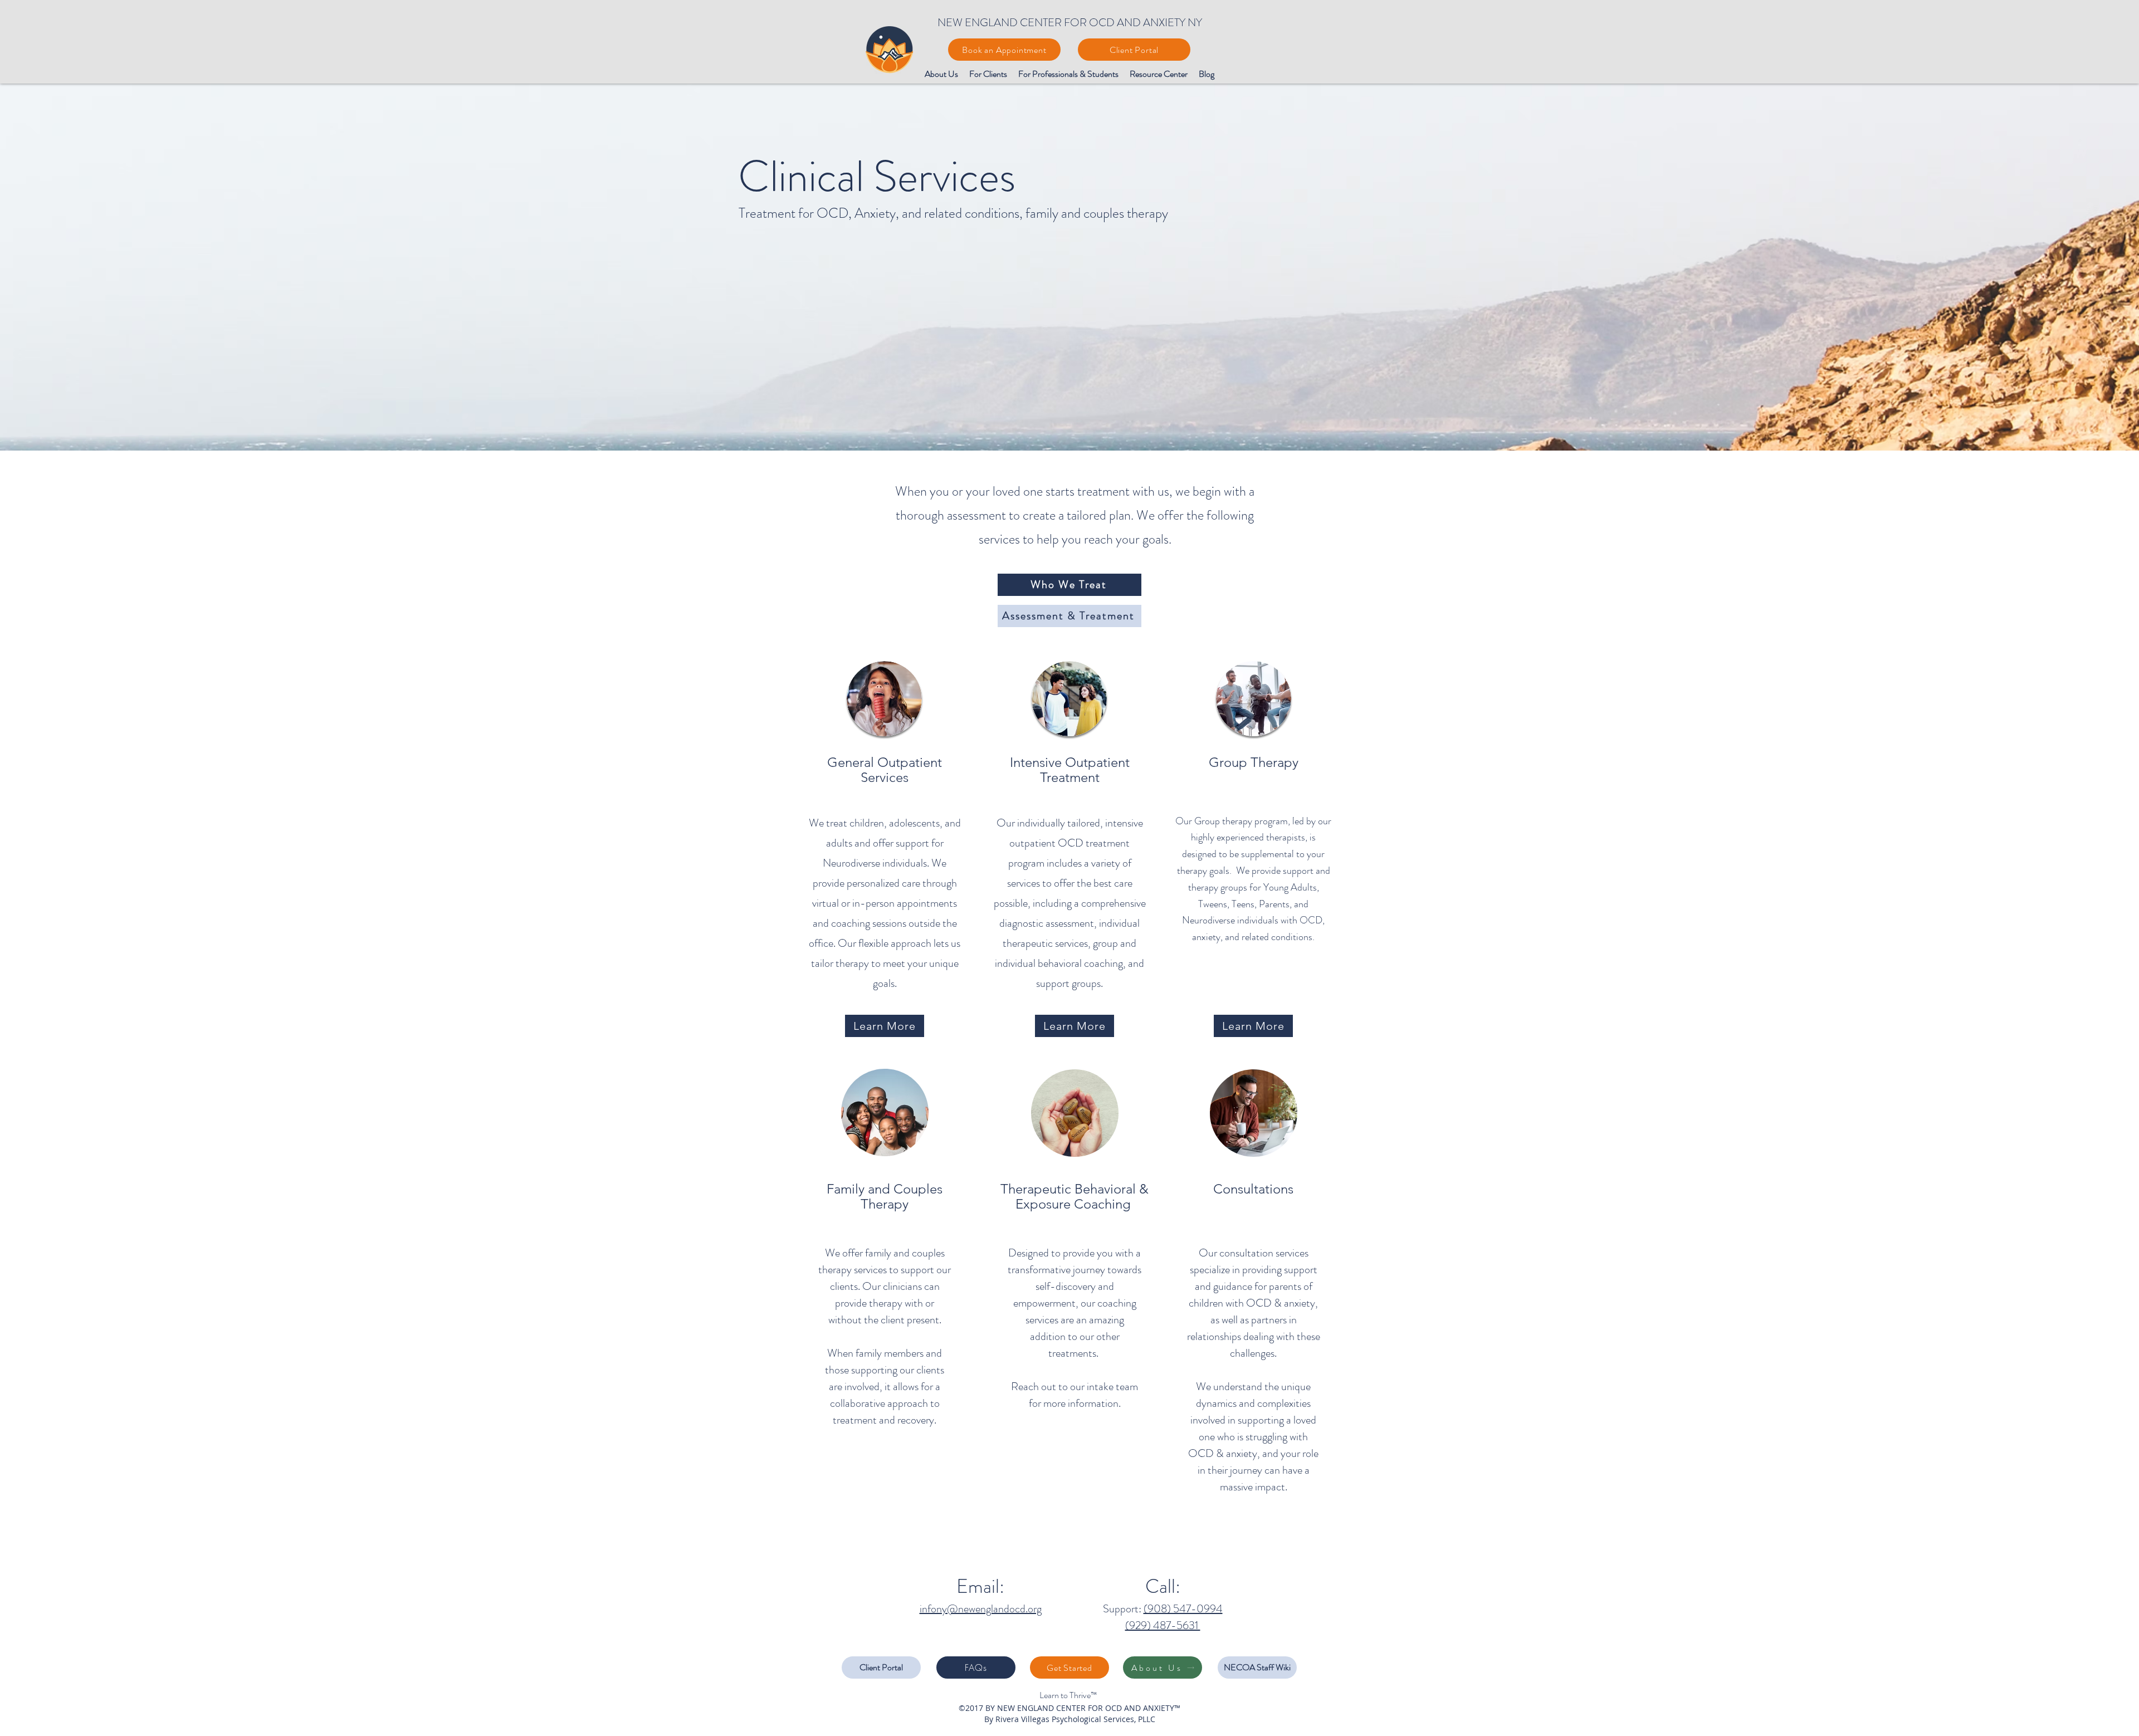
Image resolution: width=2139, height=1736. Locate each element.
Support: (1123, 1609)
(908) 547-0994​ (1183, 1609)
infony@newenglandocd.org (981, 1609)
